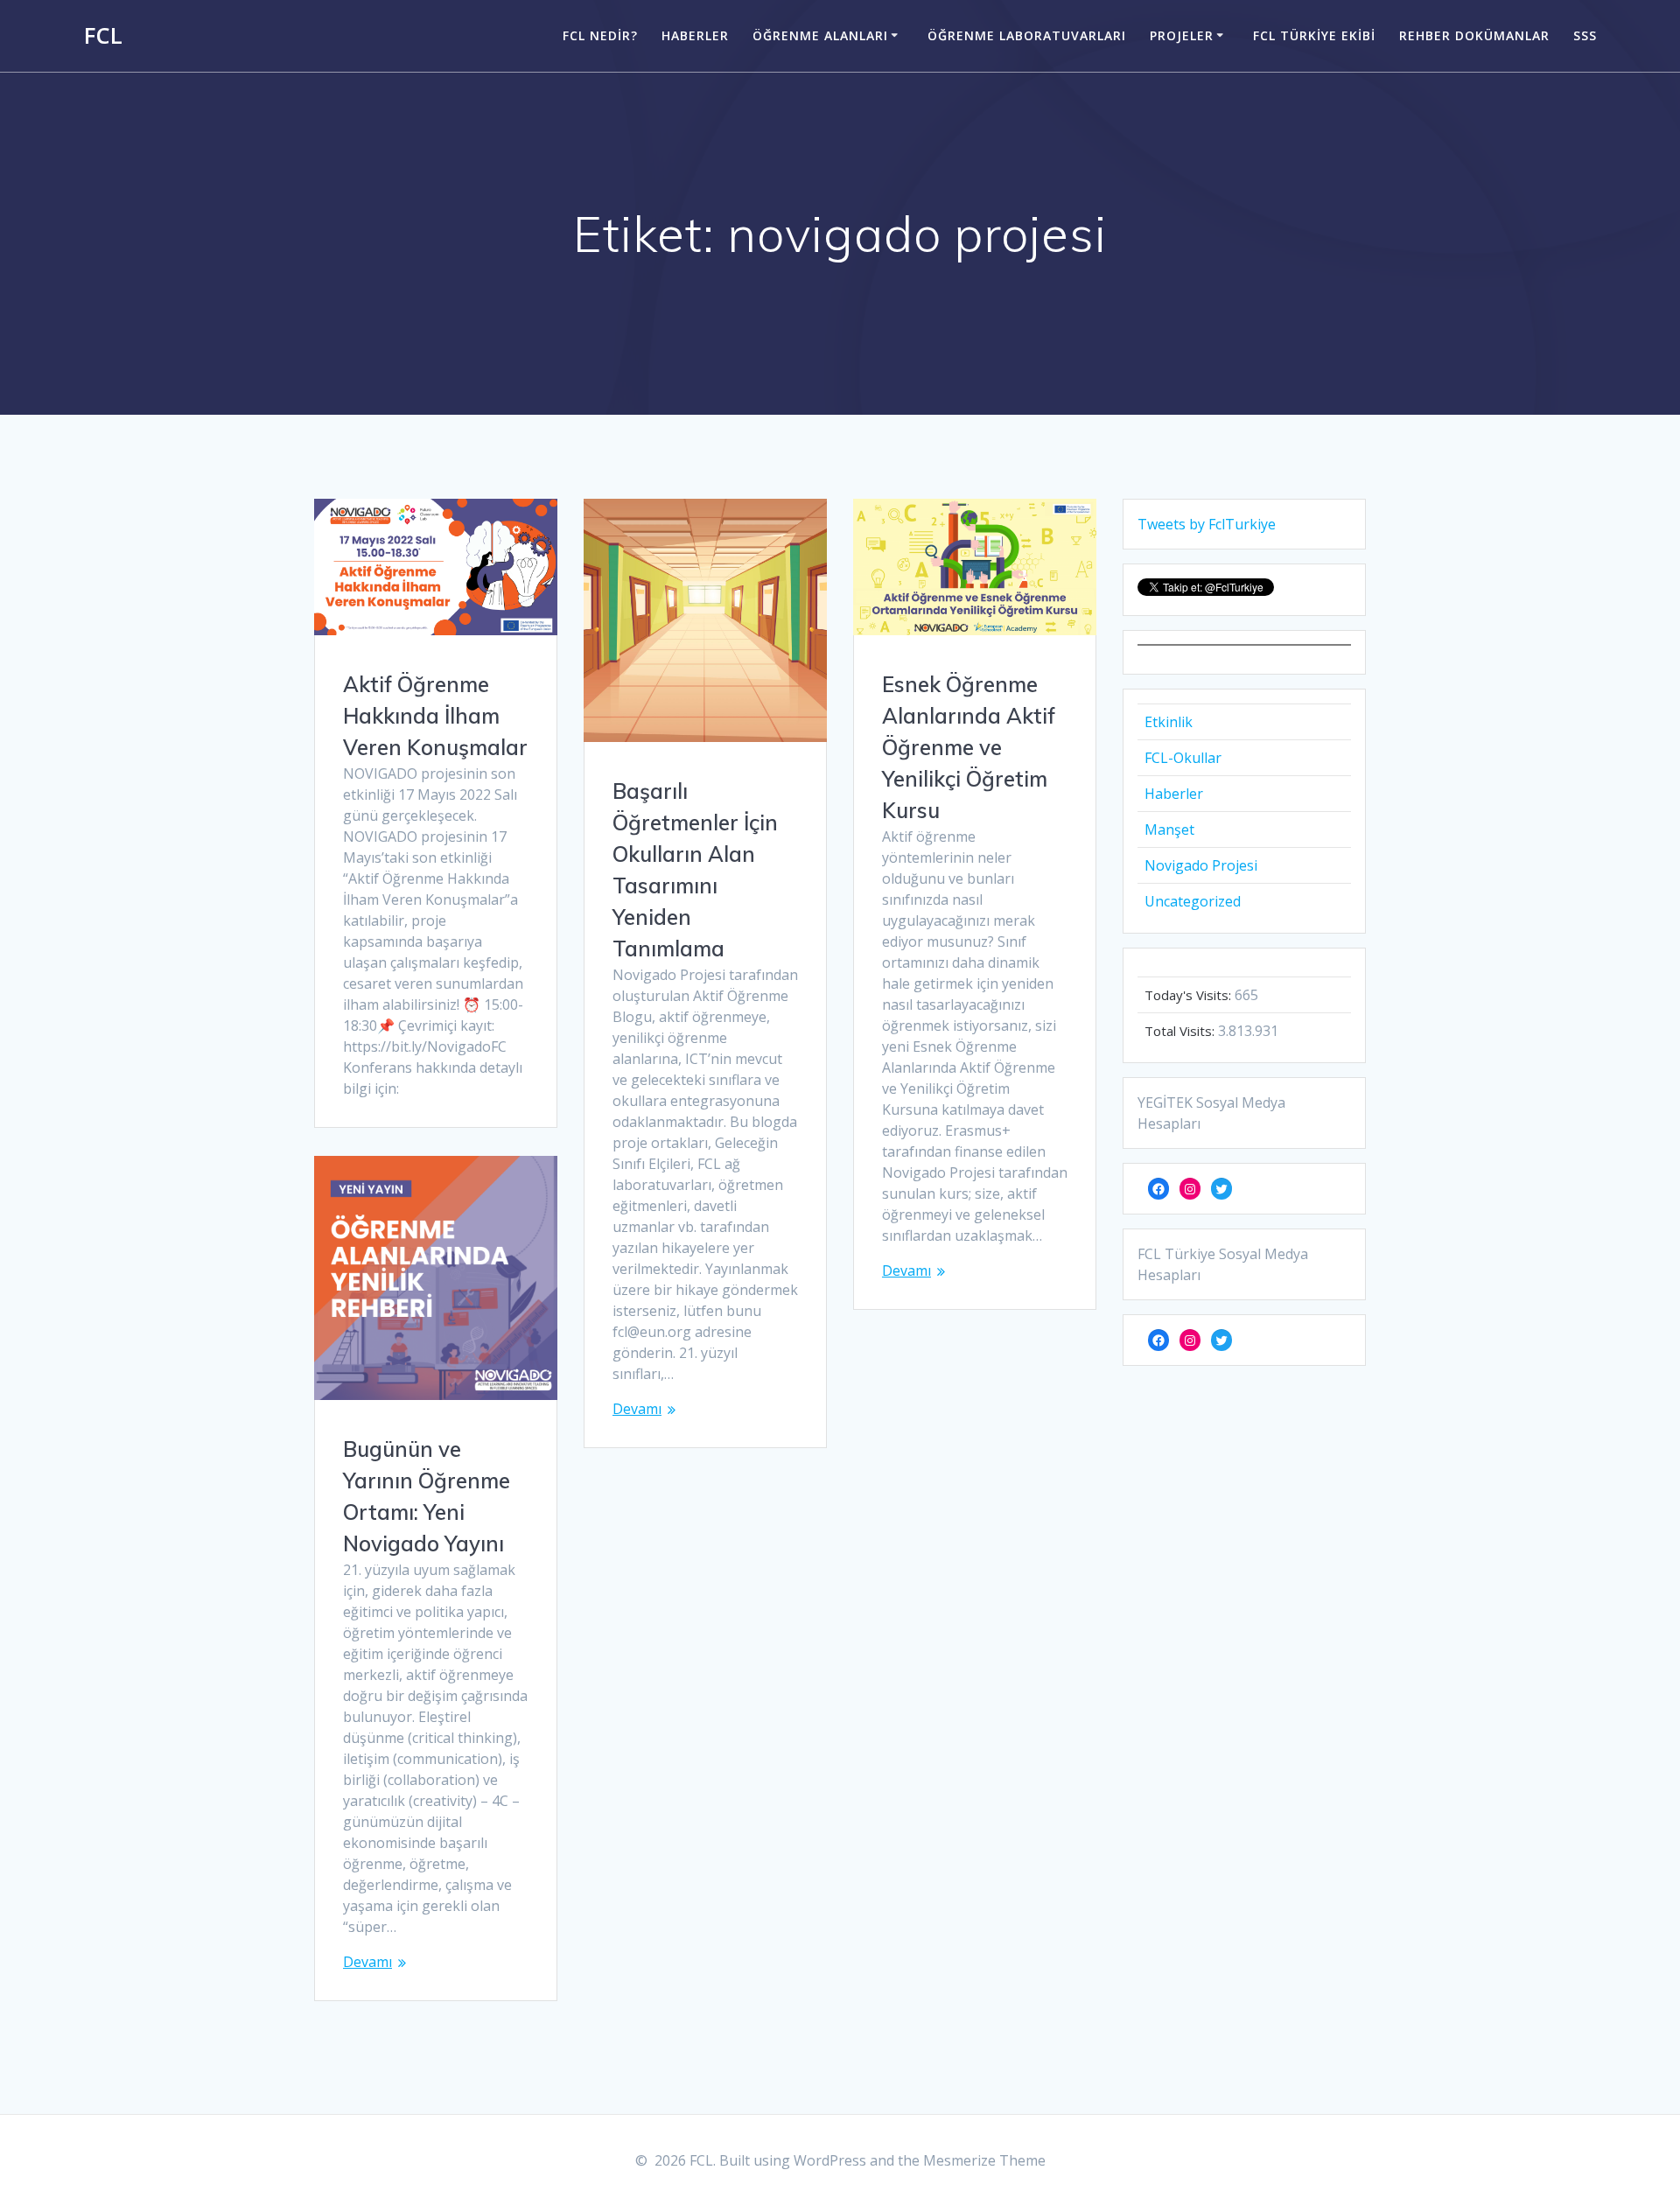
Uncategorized (1193, 901)
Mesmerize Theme (984, 2160)
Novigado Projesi (1201, 865)
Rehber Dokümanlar (1474, 35)
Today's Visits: (1190, 995)
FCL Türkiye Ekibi (1314, 35)
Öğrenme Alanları (820, 35)
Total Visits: (1181, 1031)
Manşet (1169, 829)
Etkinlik (1169, 722)
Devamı (637, 1409)
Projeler (1182, 35)
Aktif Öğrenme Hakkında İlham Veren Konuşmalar (435, 716)
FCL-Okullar (1183, 758)
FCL (103, 36)
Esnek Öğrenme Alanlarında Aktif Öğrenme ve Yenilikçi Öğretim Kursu (969, 747)
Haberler (695, 35)
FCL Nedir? (600, 35)
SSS (1585, 35)
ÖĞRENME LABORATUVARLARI (1027, 35)
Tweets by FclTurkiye (1207, 524)
